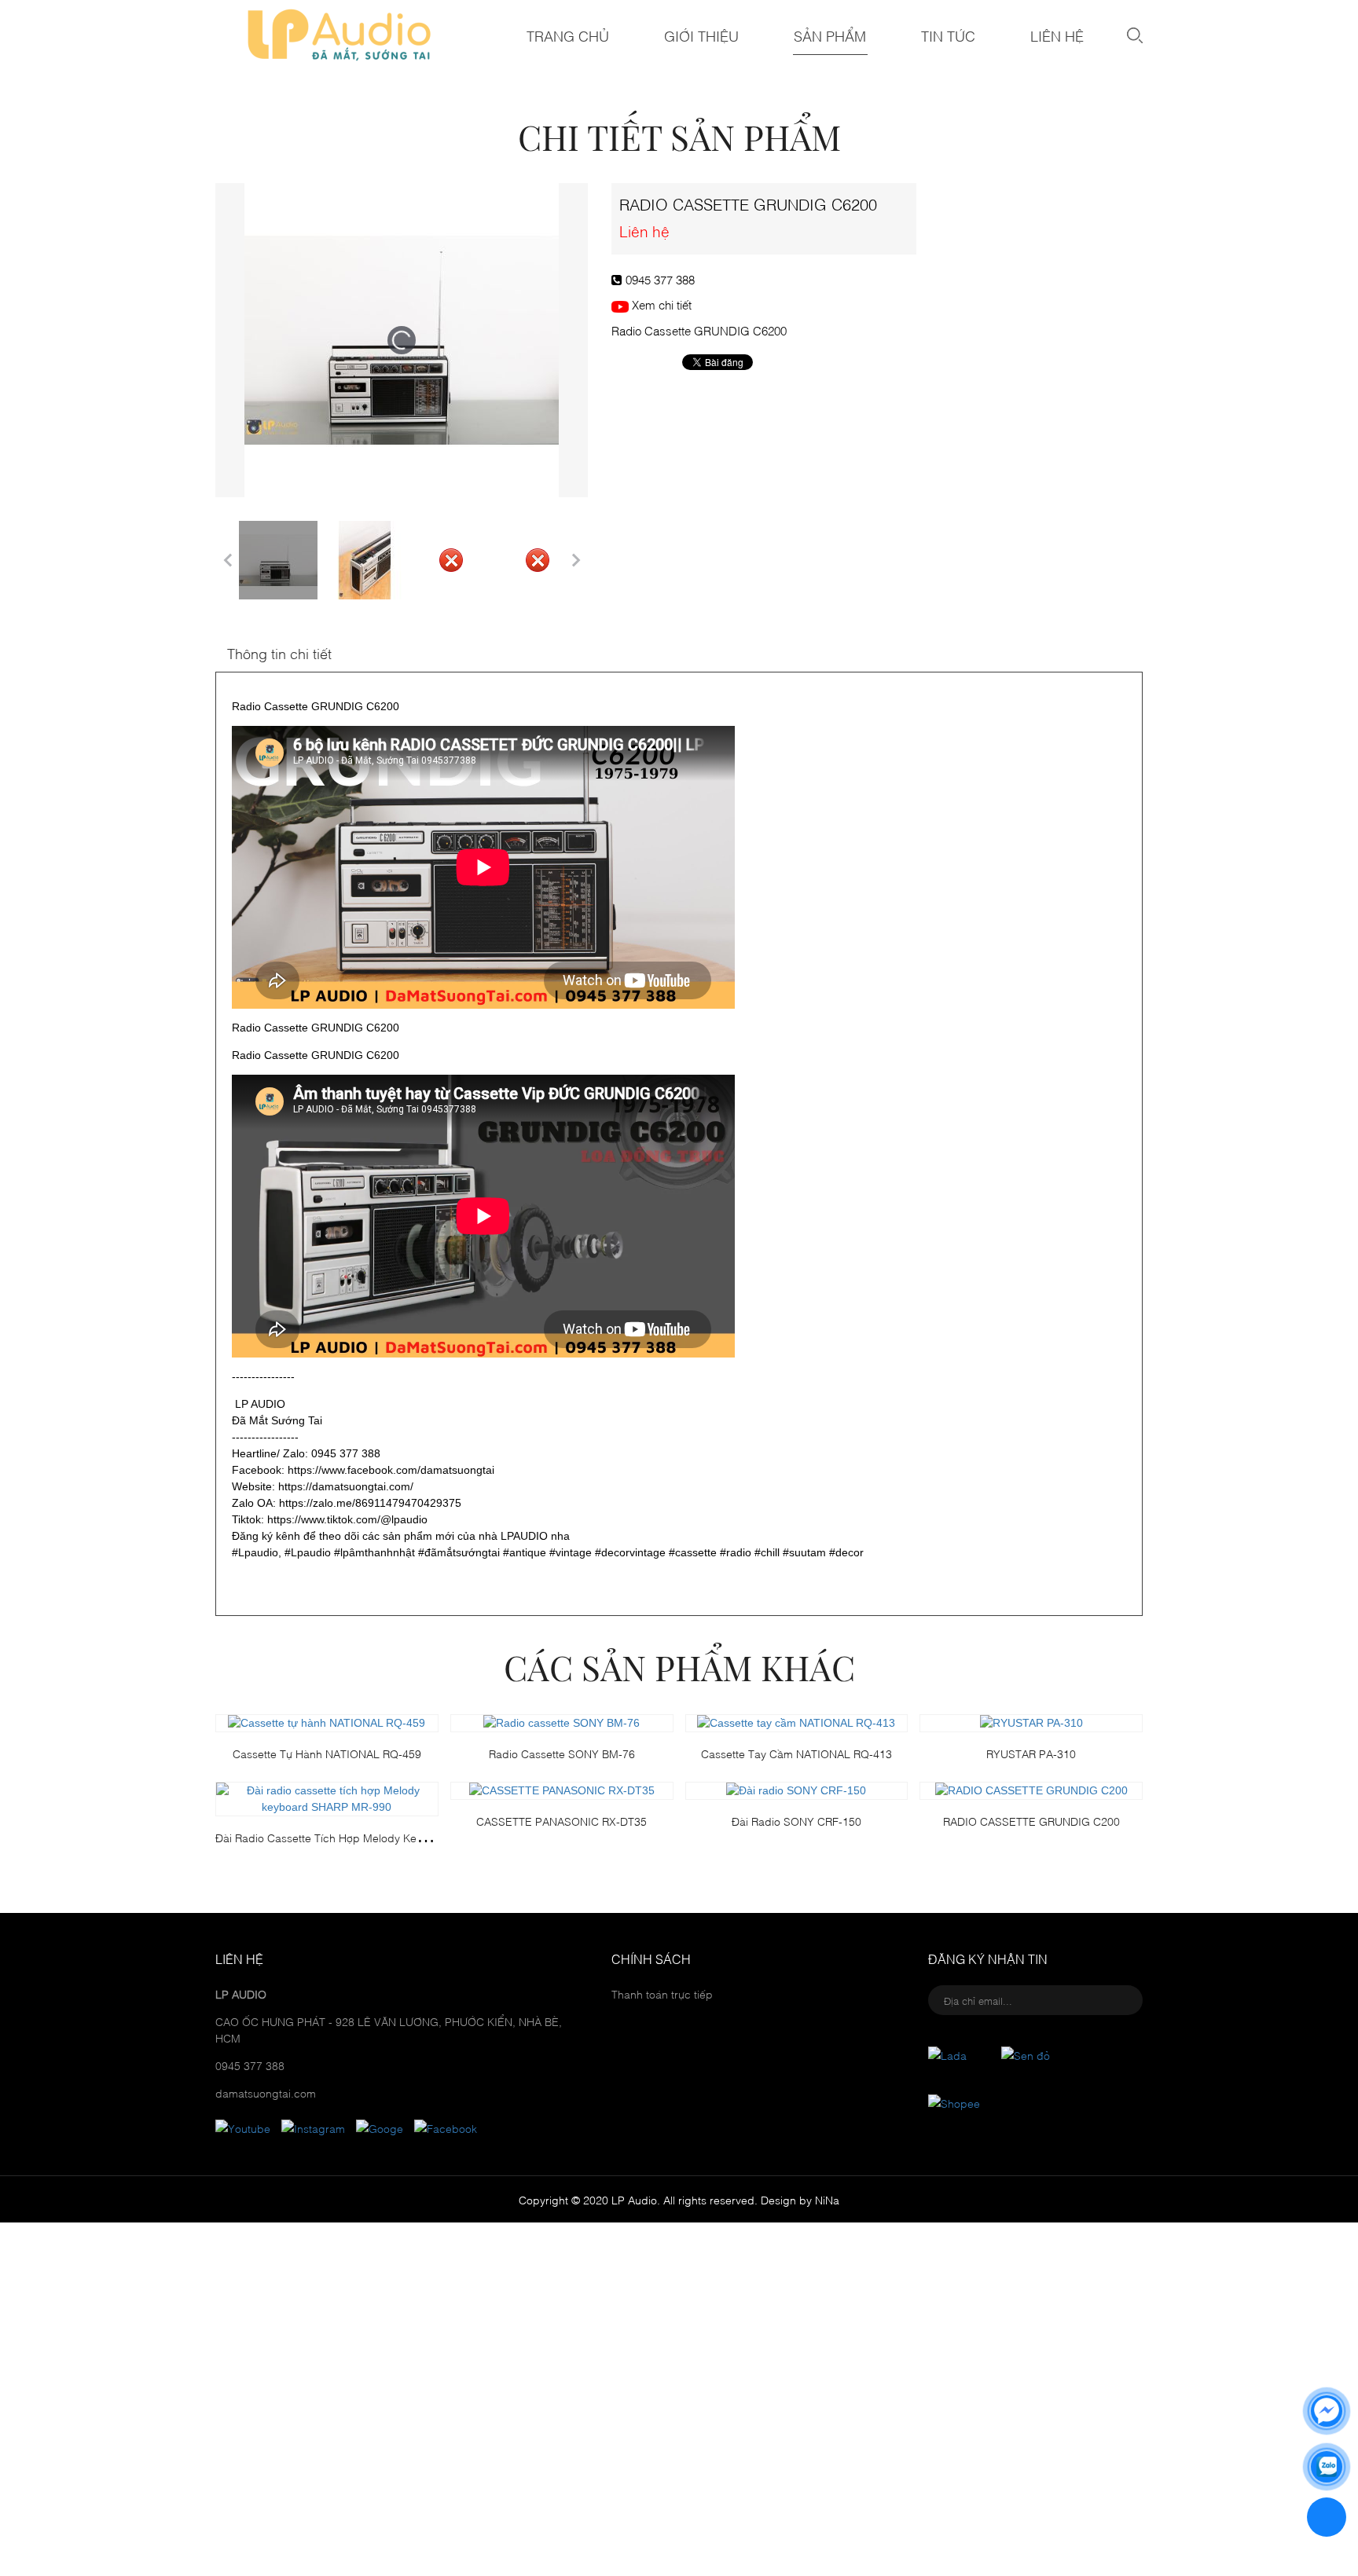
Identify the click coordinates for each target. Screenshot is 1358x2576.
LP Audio (634, 2199)
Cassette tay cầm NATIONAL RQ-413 (796, 1753)
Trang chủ (568, 35)
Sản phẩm (830, 35)
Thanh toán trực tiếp (662, 1993)
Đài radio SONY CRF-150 (796, 1821)
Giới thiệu (701, 35)
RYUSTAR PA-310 (1031, 1753)
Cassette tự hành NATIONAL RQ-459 (327, 1753)
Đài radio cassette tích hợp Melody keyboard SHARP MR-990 (375, 1837)
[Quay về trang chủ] (1327, 2517)
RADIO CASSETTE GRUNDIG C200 (1031, 1821)
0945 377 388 (660, 279)
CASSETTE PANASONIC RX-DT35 (562, 1821)
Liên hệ (1057, 35)
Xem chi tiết (660, 304)
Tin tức (948, 35)
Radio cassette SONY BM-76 (562, 1753)
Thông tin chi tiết (279, 653)
